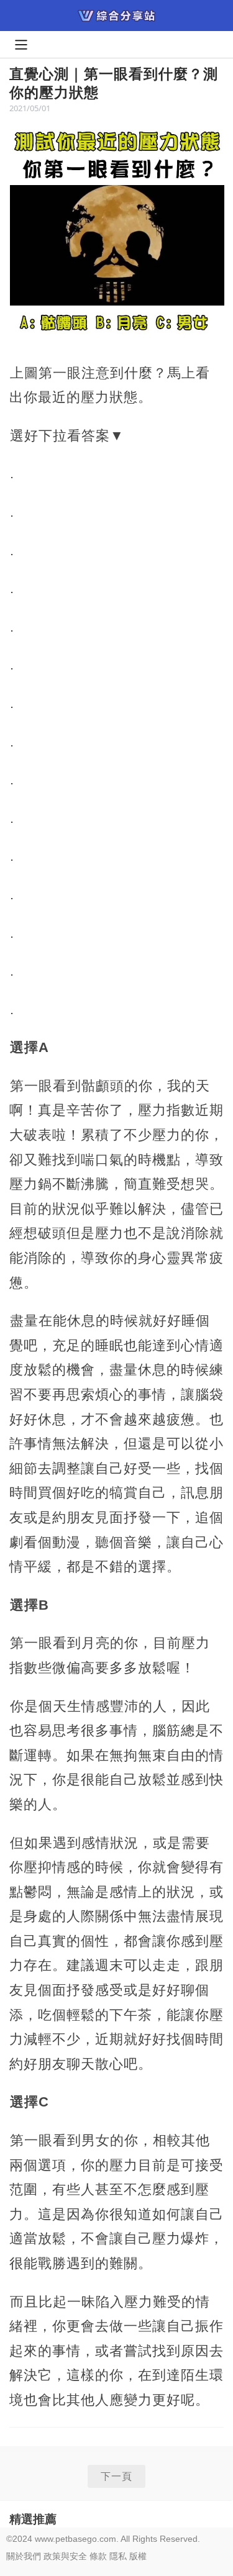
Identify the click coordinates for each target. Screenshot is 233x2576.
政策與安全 (65, 2556)
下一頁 (116, 2476)
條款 (98, 2556)
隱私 (118, 2556)
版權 (138, 2556)
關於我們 (24, 2556)
